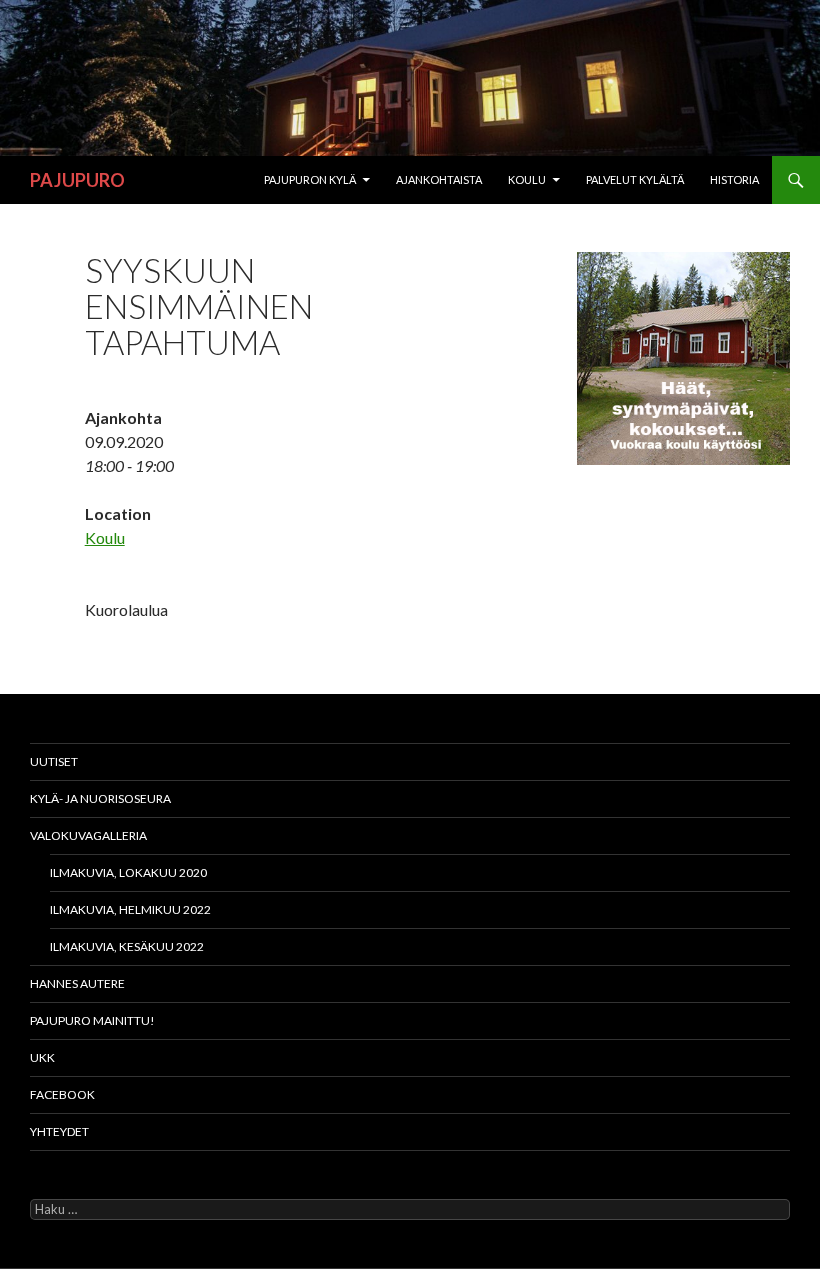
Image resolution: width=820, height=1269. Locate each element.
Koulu (527, 179)
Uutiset (54, 761)
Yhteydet (59, 1131)
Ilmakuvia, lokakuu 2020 (128, 872)
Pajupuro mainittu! (92, 1020)
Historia (734, 179)
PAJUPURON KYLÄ (310, 179)
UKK (42, 1057)
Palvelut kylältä (635, 179)
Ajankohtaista (439, 179)
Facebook (62, 1094)
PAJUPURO (77, 180)
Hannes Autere (77, 983)
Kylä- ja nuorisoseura (100, 798)
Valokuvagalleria (88, 835)
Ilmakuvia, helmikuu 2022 (130, 909)
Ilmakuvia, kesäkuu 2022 (127, 946)
